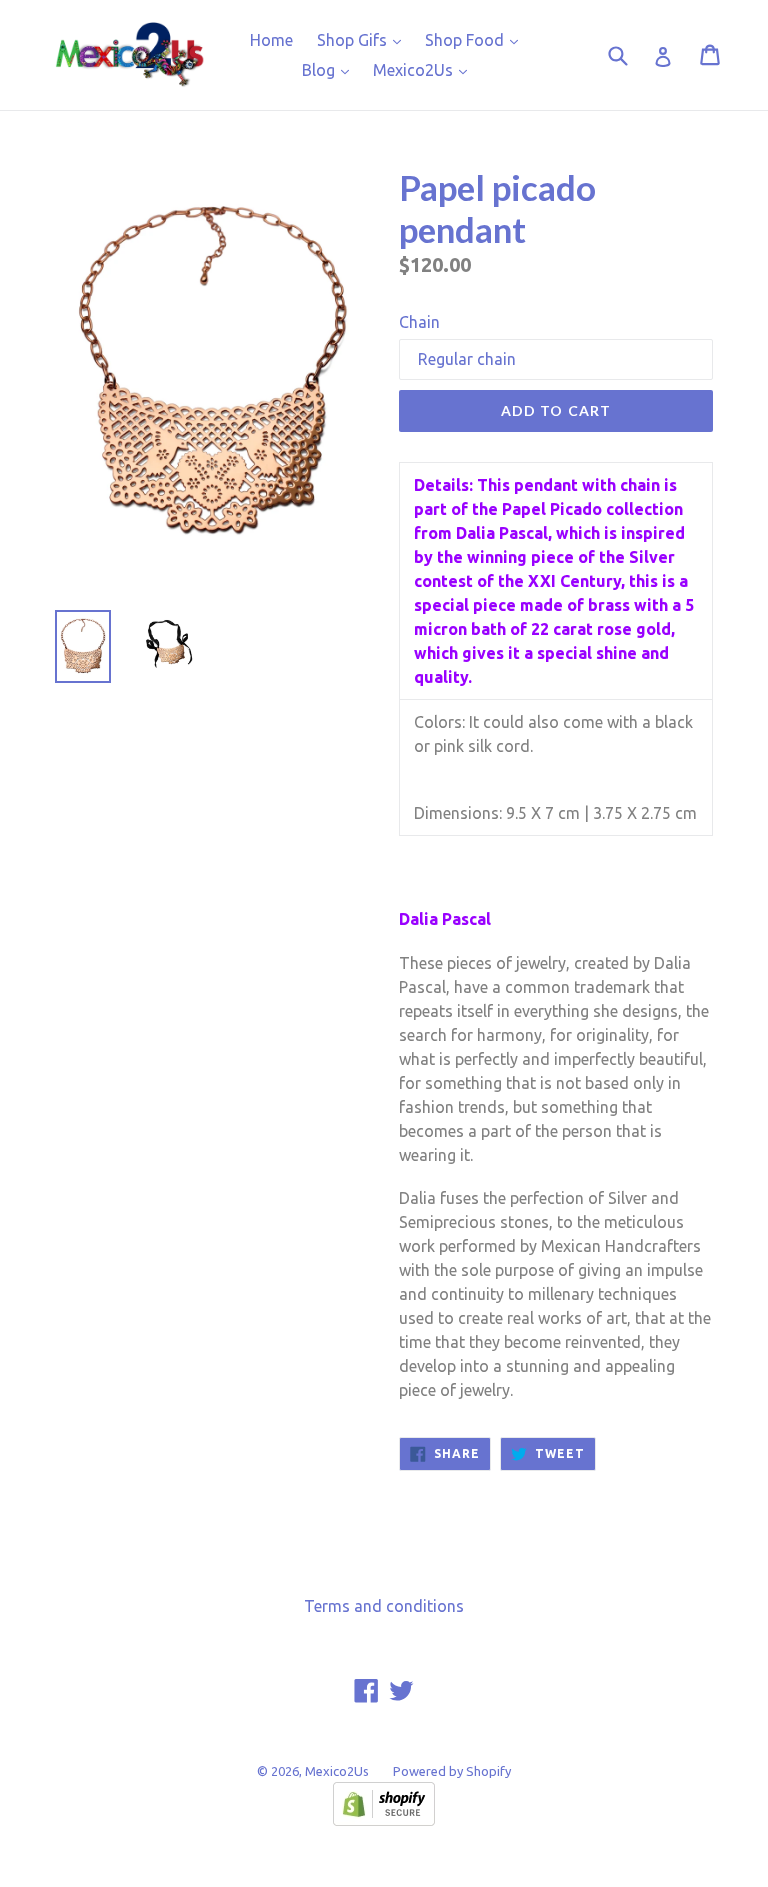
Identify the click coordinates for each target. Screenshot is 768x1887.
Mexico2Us (425, 69)
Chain (419, 322)
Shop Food (476, 39)
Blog (330, 69)
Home (271, 40)
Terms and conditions (384, 1606)
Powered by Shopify (452, 1771)
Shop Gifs (364, 39)
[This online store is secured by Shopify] (384, 1820)
